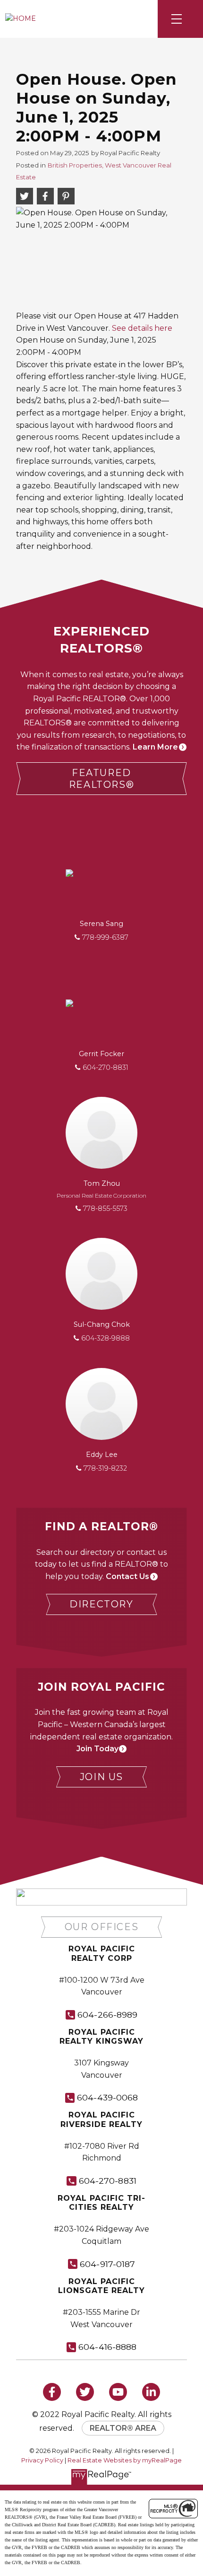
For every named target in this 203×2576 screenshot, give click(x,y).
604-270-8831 (106, 1067)
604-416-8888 (107, 2347)
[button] (101, 779)
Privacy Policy (42, 2460)
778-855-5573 (105, 1209)
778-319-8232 (105, 1468)
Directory (101, 1604)
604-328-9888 (106, 1338)
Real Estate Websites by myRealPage (125, 2460)
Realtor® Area (123, 2428)
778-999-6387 (105, 937)
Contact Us (127, 1576)
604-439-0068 (107, 2097)
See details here (142, 328)
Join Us (101, 1777)
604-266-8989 (107, 2015)
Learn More (155, 747)
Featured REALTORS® (101, 779)
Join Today (97, 1749)
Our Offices (102, 1927)
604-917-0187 (107, 2264)
